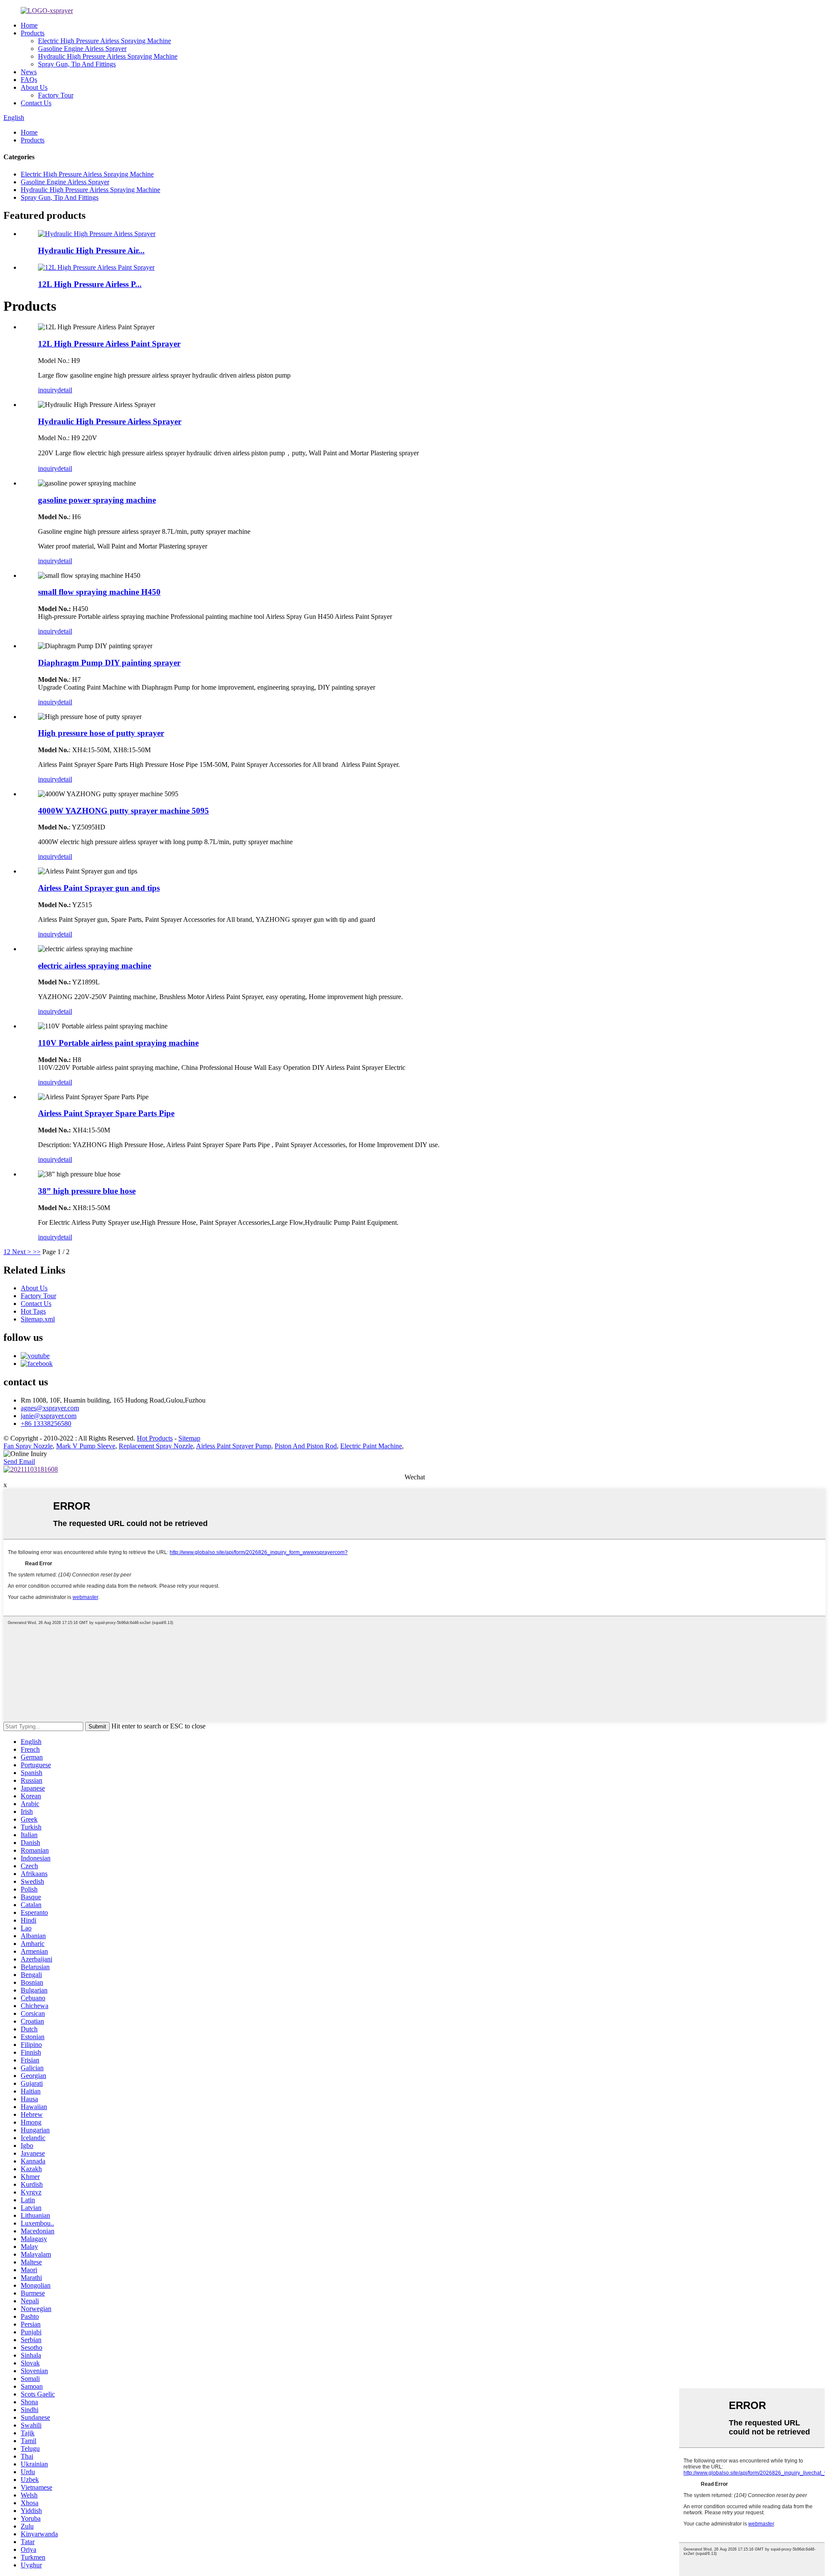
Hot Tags (33, 1311)
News (29, 72)
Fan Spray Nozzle (28, 1446)
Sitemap (189, 1438)
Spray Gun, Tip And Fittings (77, 64)
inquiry (48, 390)
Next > (22, 1252)
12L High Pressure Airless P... (90, 284)
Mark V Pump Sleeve (86, 1446)
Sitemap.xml (38, 1319)
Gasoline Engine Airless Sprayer (82, 49)
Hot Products (155, 1438)
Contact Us (36, 103)
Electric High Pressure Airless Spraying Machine (104, 41)
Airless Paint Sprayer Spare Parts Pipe (106, 1113)
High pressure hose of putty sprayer (101, 733)
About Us (34, 87)
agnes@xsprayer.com (50, 1408)
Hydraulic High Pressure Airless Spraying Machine (108, 56)
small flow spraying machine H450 (99, 592)
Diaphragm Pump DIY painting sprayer (109, 663)
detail (65, 390)
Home (29, 25)
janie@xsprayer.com (49, 1416)
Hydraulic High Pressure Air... (91, 251)
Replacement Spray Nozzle (156, 1446)
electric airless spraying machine (95, 966)
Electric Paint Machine (371, 1446)
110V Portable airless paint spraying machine (118, 1043)
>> (37, 1252)
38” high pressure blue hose (87, 1191)
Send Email (19, 1461)
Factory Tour (56, 95)
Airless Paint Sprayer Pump (234, 1446)
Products (33, 33)
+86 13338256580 (46, 1424)
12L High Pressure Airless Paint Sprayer (109, 344)
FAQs (29, 80)
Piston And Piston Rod (306, 1446)
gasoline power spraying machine (97, 500)
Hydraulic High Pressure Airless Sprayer (110, 421)
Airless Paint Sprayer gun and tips (99, 888)
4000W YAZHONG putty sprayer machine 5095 (123, 811)
